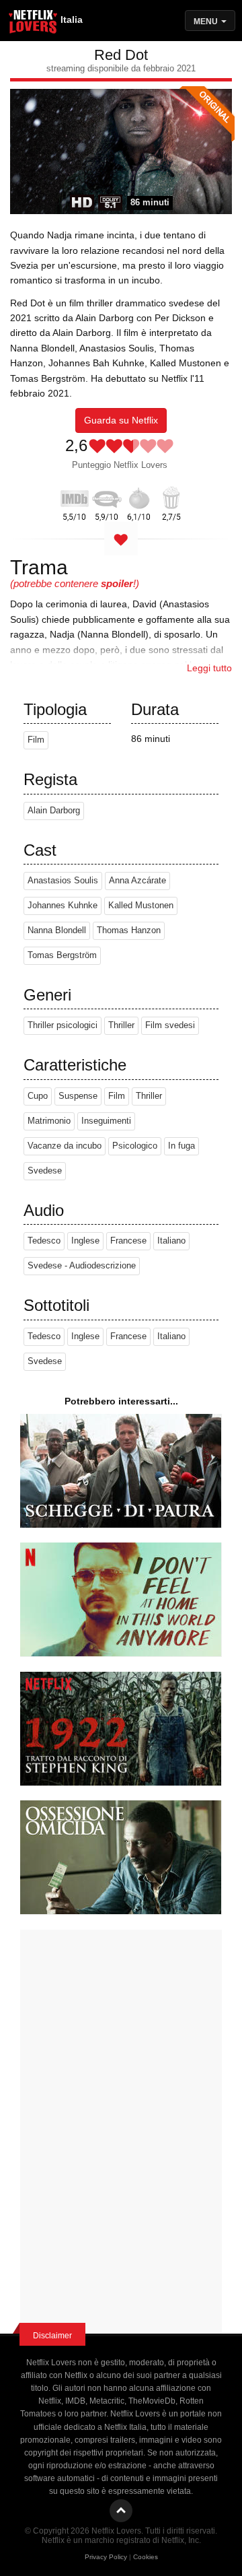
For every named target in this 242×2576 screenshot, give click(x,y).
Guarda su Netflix (121, 420)
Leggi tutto (209, 668)
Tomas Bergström (62, 955)
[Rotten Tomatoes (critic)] (139, 496)
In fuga (182, 1146)
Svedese (45, 1171)
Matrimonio (49, 1121)
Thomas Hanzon (129, 930)
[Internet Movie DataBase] (75, 496)
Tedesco (44, 1241)
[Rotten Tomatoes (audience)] (171, 496)
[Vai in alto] (121, 2511)
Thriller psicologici (63, 1025)
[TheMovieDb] (107, 496)
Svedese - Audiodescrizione (82, 1266)
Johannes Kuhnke (63, 906)
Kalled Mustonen (141, 906)
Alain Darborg (54, 811)
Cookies (146, 2557)
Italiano (171, 1241)
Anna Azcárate (137, 881)
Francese (128, 1241)
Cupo (38, 1096)
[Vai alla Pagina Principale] (34, 24)
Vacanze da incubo (65, 1146)
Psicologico (135, 1146)
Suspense (78, 1096)
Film (36, 740)
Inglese (85, 1241)
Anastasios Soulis (63, 881)
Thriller (121, 1025)
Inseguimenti (106, 1121)
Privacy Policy (106, 2557)
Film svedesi (170, 1025)
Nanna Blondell (57, 930)
